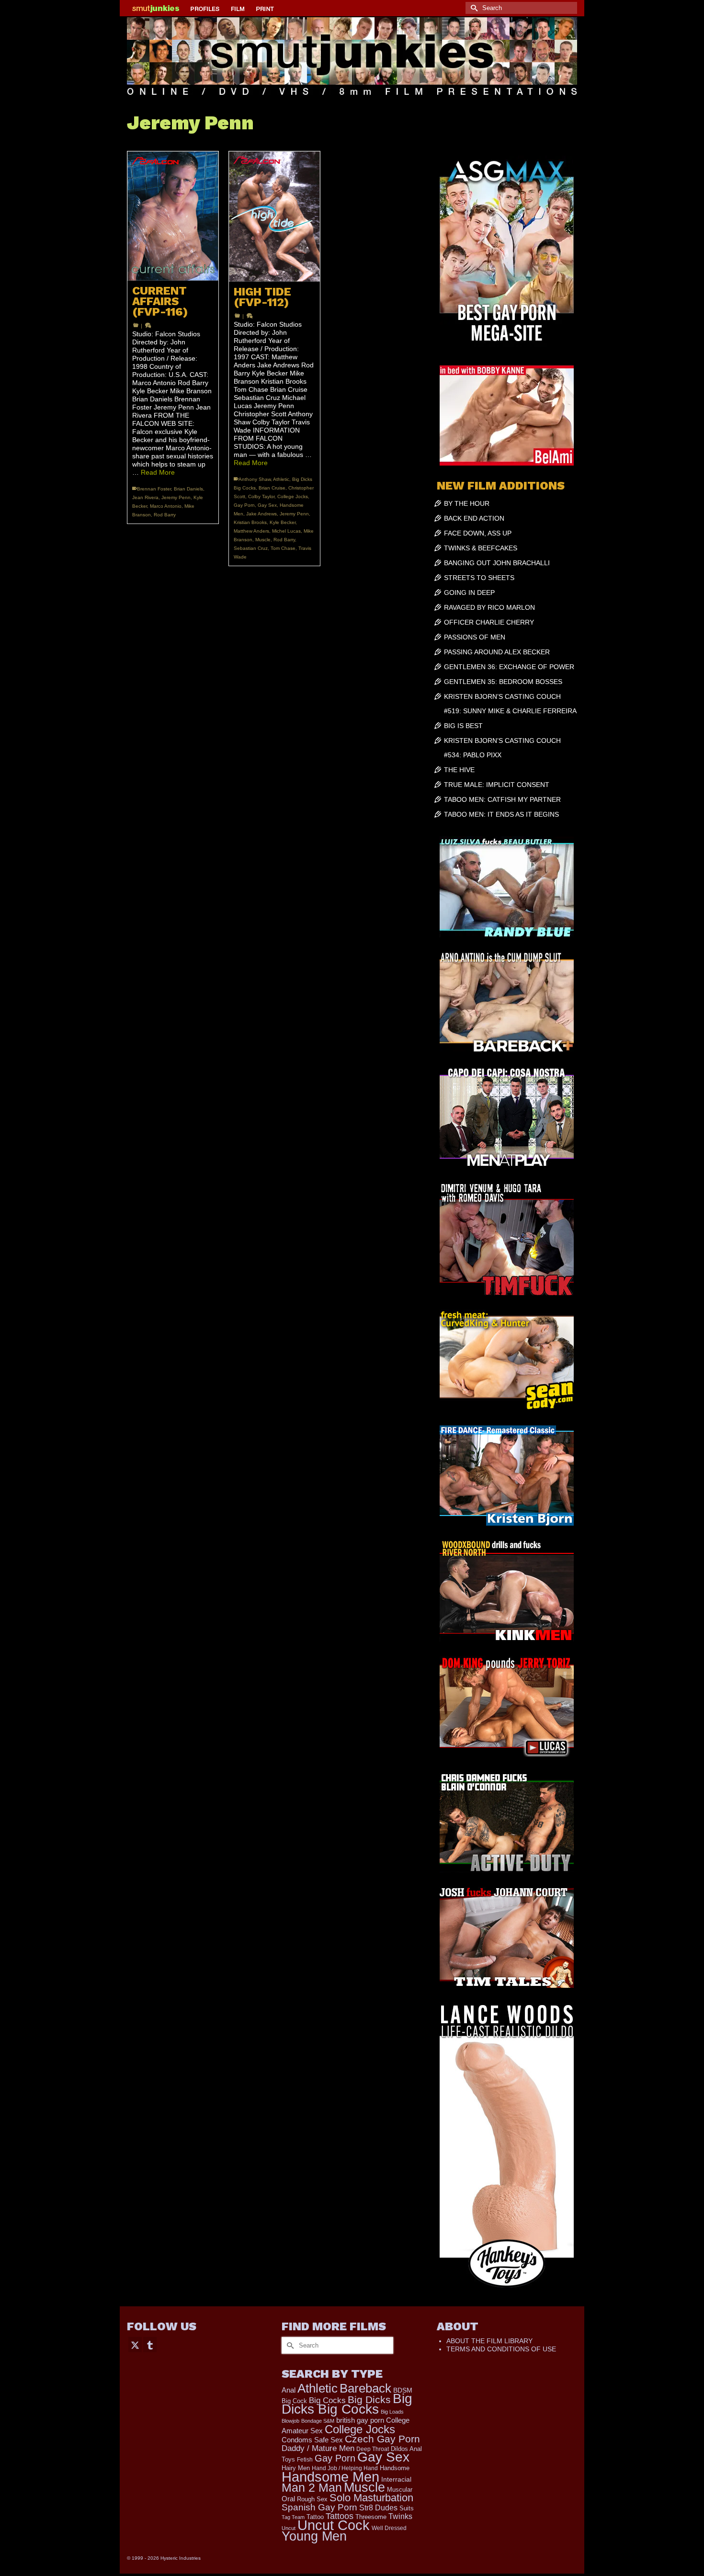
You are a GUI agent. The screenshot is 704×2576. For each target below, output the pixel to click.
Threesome (371, 2517)
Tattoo (315, 2517)
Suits (407, 2508)
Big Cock (294, 2401)
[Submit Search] (473, 8)
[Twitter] (135, 2344)
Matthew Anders (251, 531)
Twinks (400, 2516)
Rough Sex (312, 2499)
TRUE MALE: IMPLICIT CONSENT (497, 785)
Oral (288, 2499)
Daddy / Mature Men (318, 2448)
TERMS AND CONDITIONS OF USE (501, 2349)
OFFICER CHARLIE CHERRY (489, 622)
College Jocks (293, 496)
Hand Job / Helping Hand (345, 2468)
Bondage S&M (318, 2421)
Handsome (395, 2468)
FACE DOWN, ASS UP (478, 533)
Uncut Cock (334, 2525)
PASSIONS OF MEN (475, 637)
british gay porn (360, 2420)
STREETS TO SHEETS (479, 578)
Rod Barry (165, 515)
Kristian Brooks (250, 522)
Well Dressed (389, 2528)
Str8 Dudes (378, 2508)
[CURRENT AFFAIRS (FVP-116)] (173, 216)
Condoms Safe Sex (312, 2440)
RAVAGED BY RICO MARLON (489, 607)
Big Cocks (327, 2400)
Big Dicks (369, 2399)
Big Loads (392, 2412)
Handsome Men (330, 2477)
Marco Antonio (166, 506)
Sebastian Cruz (251, 548)
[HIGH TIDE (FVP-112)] (274, 217)
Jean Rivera (145, 497)
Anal (289, 2390)
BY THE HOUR (467, 503)
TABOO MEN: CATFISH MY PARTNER (502, 799)
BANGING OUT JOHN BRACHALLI (497, 563)
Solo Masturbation (371, 2498)
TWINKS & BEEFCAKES (481, 548)
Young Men (314, 2536)
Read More (158, 472)
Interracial (396, 2479)
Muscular (400, 2490)
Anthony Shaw (255, 479)
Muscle (263, 540)
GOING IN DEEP (469, 593)
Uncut (289, 2528)
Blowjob (290, 2421)
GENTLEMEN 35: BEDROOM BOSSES (503, 682)
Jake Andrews (261, 514)
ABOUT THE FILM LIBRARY (489, 2341)
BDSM (403, 2390)
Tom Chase (283, 548)
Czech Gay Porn (382, 2439)
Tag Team (293, 2517)
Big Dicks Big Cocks (347, 2404)
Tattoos (340, 2516)
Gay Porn (244, 505)
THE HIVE (459, 770)
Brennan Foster (154, 489)
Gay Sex (267, 505)
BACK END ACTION (474, 518)
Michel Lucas (286, 531)
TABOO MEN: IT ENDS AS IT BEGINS (501, 814)
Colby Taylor (261, 496)
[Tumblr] (150, 2344)
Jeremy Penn (176, 497)
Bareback (365, 2388)
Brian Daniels (188, 489)
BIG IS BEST (463, 726)
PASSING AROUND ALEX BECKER (497, 652)
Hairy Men (296, 2468)
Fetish (305, 2460)
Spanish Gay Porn (319, 2507)
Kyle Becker (283, 522)
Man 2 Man (312, 2488)
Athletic (281, 479)
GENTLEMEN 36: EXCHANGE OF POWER (509, 667)
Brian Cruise (272, 488)
